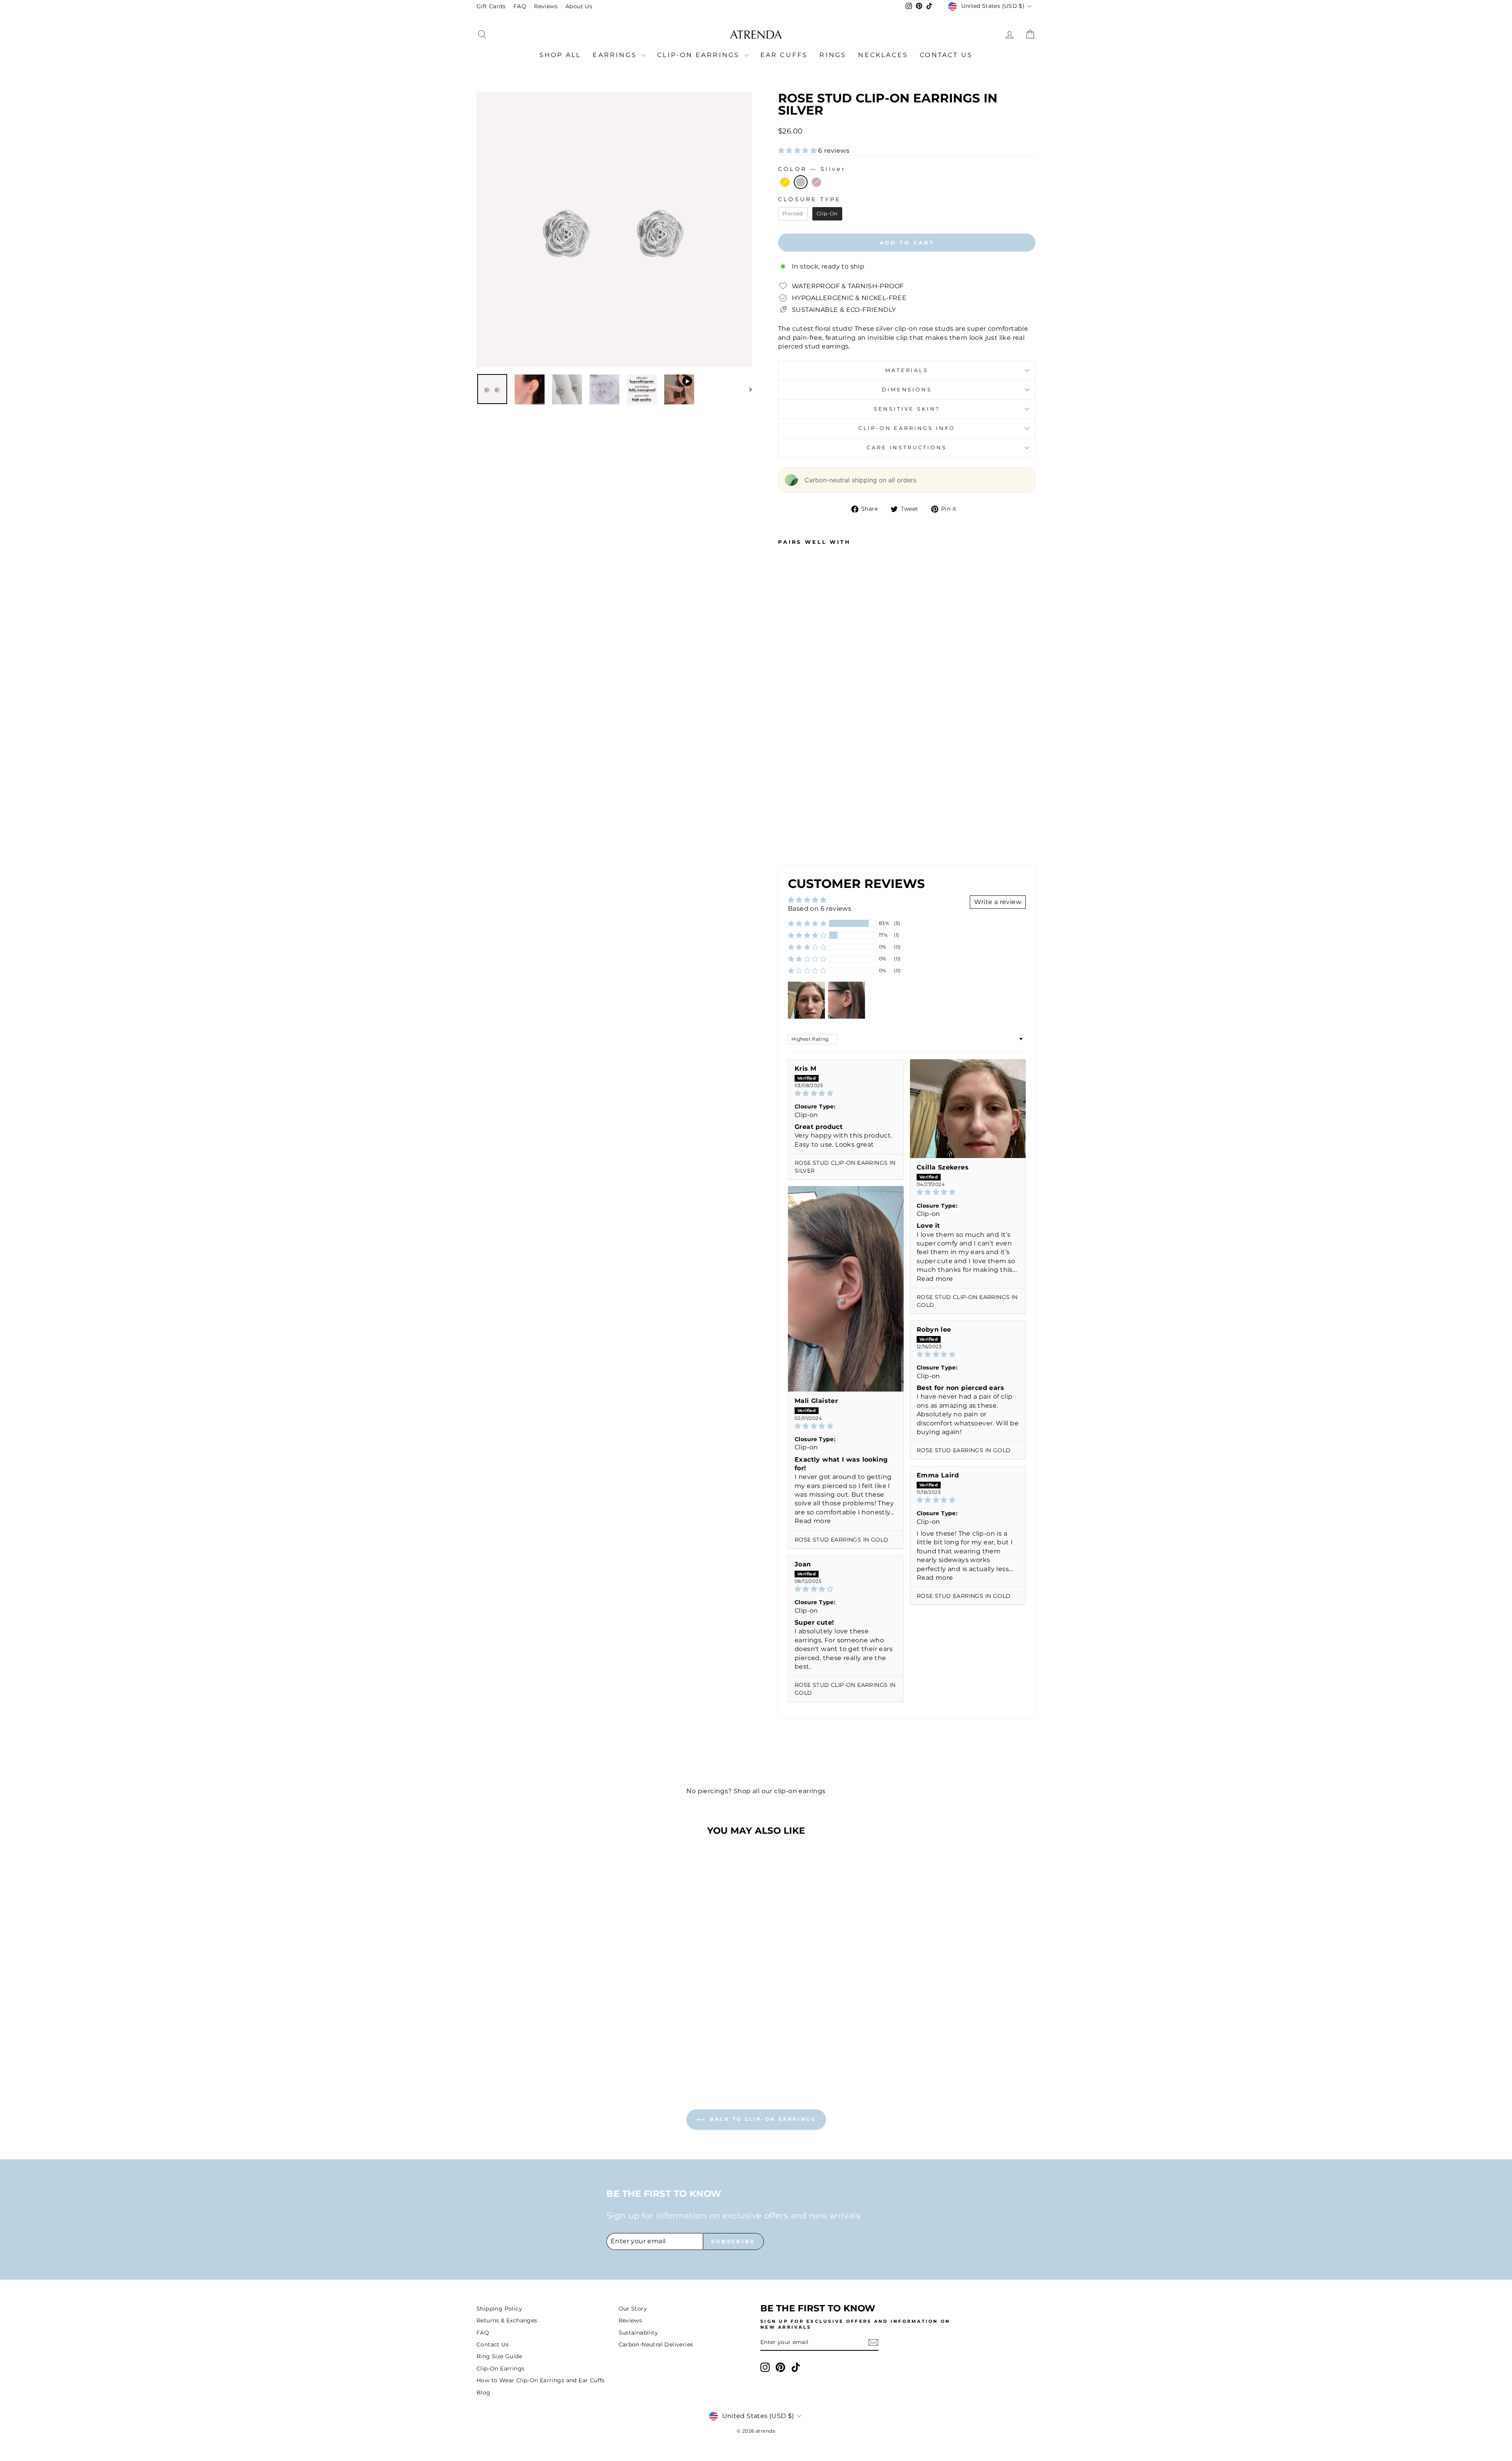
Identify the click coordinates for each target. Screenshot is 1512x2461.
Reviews (546, 6)
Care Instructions (907, 448)
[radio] (785, 182)
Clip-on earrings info (907, 428)
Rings (833, 55)
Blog (484, 2392)
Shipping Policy (499, 2309)
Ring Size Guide (499, 2356)
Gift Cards (491, 6)
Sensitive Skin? (907, 409)
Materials (907, 370)
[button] (798, 151)
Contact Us (946, 55)
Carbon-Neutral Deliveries (656, 2344)
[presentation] (818, 837)
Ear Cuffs (784, 55)
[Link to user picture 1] (968, 1109)
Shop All (560, 55)
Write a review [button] (998, 902)
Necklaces (883, 55)
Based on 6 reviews (820, 909)
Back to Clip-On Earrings (762, 2119)
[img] (846, 1093)
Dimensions (907, 390)
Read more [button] (935, 1279)
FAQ (520, 6)
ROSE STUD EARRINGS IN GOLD (841, 1540)
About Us (579, 6)
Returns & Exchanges (507, 2320)
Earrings (616, 55)
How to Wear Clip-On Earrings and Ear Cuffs (541, 2380)
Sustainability (638, 2333)
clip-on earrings (800, 1791)
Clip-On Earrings (700, 55)
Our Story (633, 2309)
